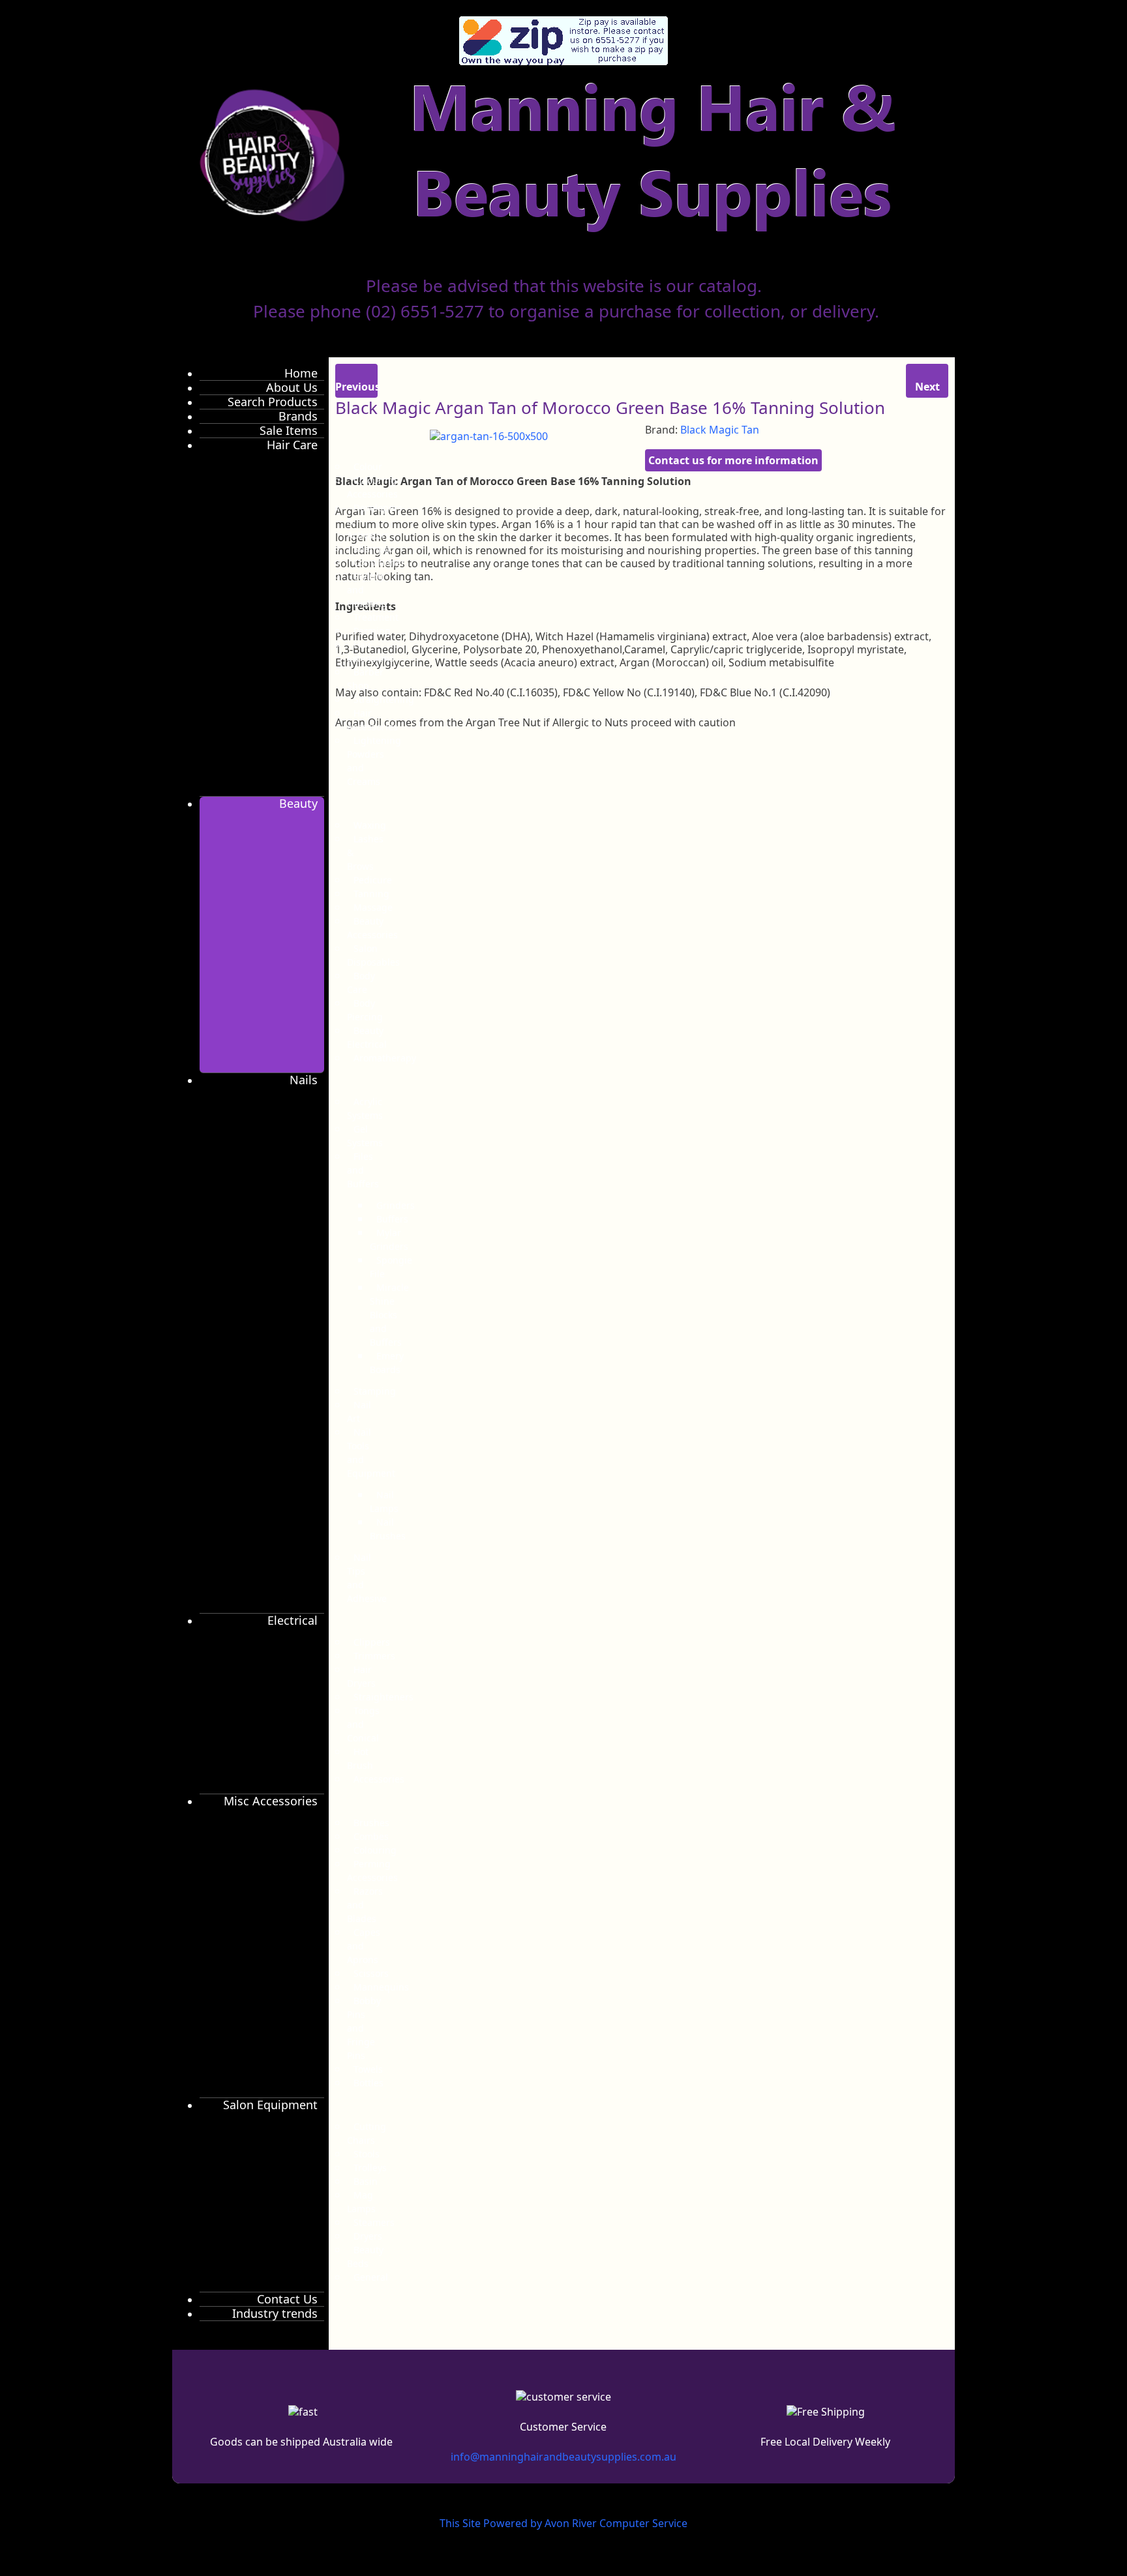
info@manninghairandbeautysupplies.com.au (563, 2457)
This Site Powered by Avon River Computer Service (563, 2523)
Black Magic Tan (720, 430)
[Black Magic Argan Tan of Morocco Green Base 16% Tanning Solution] (489, 435)
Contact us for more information (733, 460)
